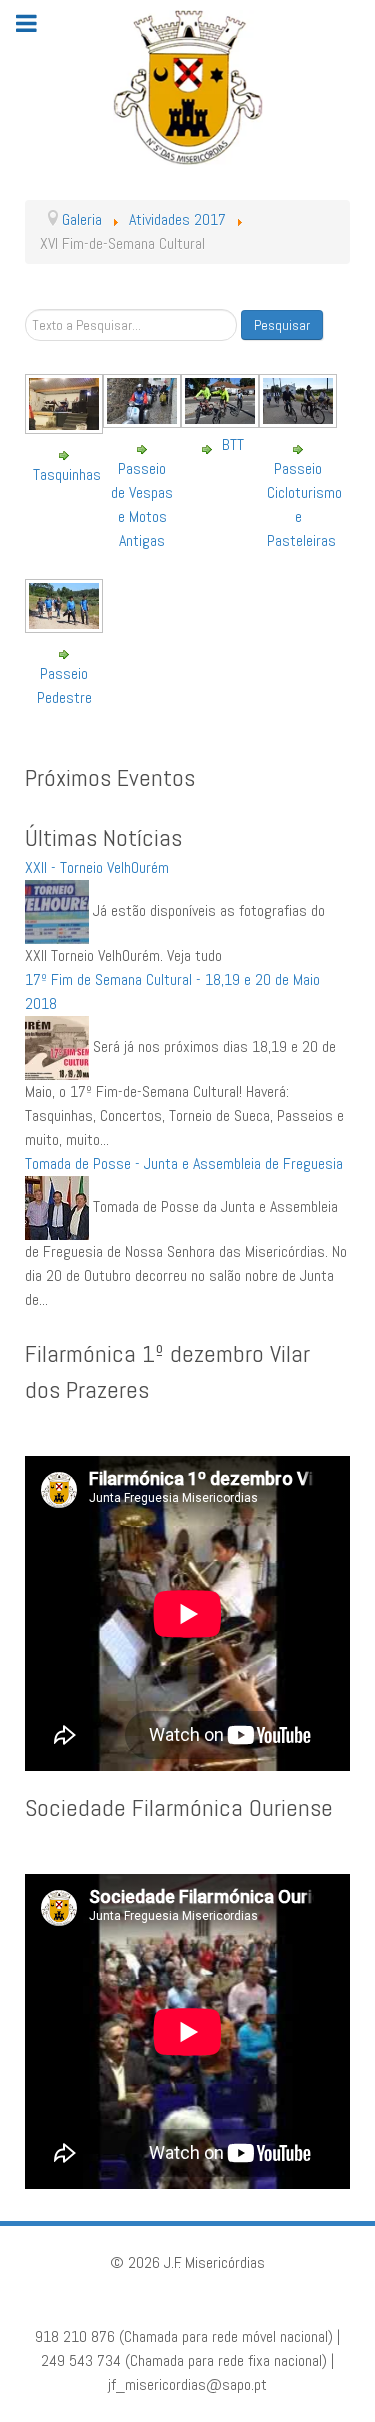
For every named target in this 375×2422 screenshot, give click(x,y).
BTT (233, 444)
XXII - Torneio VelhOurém (97, 867)
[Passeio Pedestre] (66, 625)
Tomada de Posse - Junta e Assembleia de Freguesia (184, 1163)
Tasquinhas (67, 474)
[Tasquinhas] (66, 426)
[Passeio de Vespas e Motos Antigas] (144, 420)
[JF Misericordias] (187, 87)
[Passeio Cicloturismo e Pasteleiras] (300, 420)
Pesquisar (282, 325)
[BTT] (222, 420)
